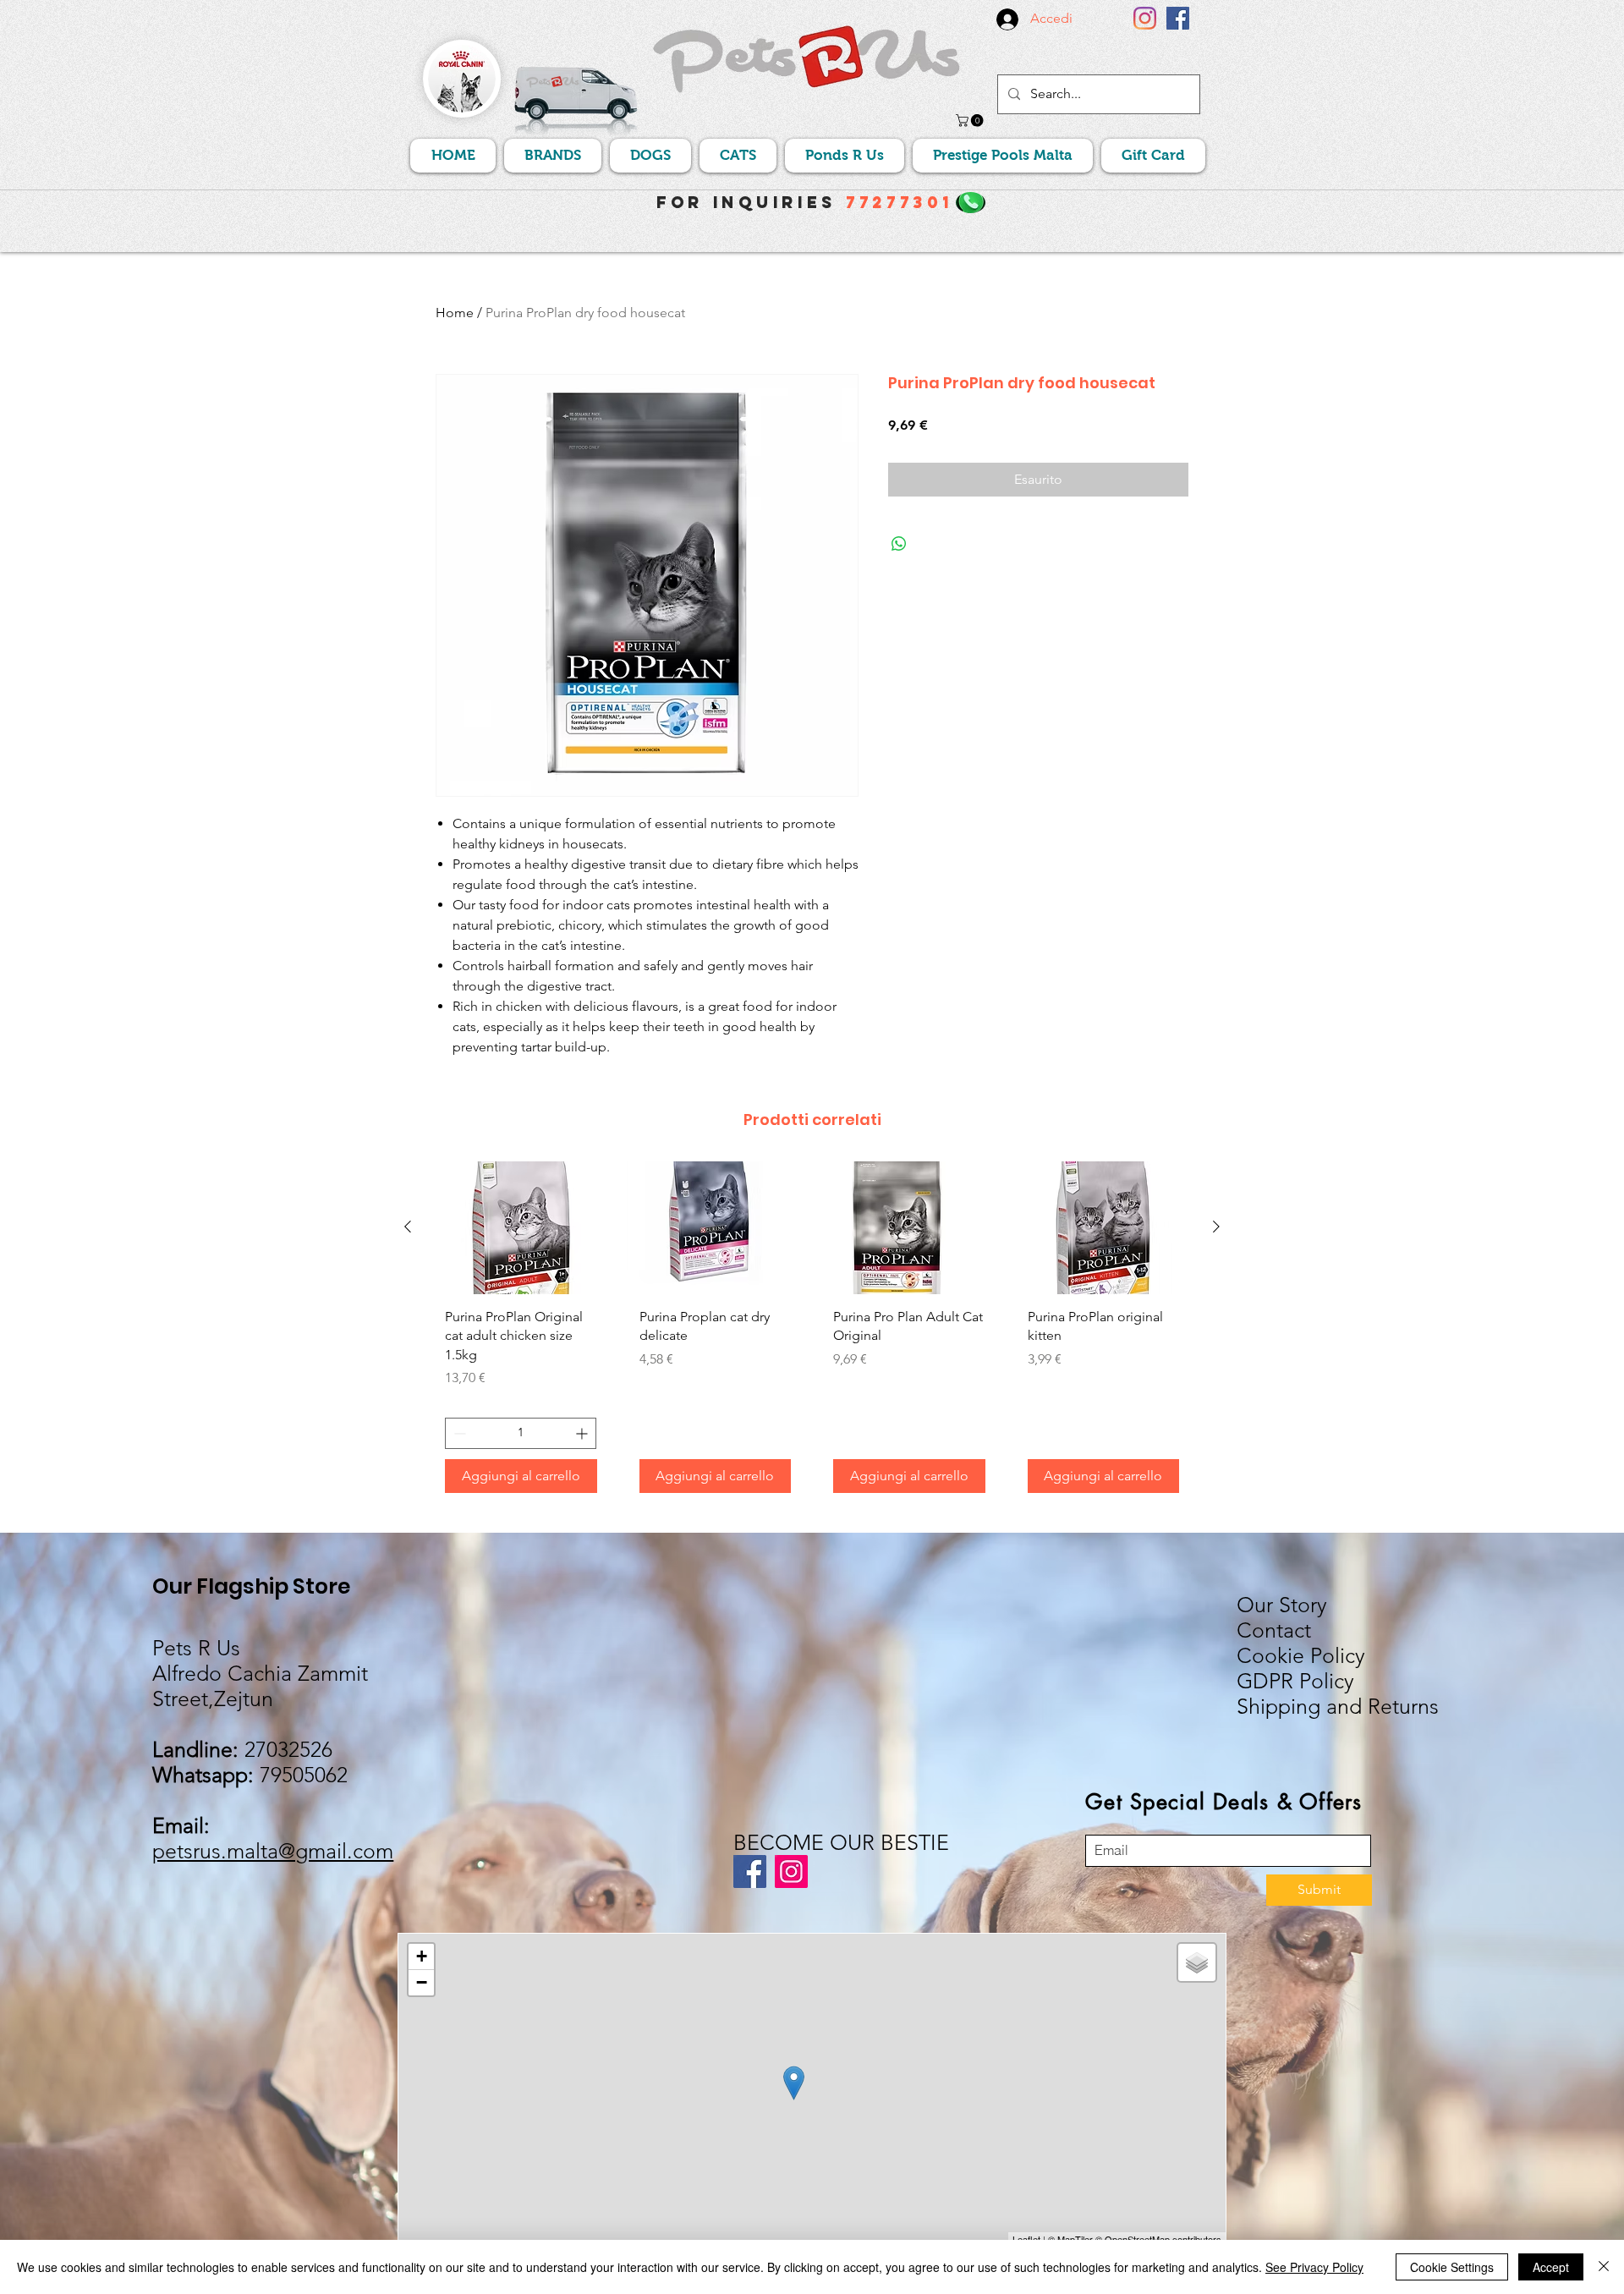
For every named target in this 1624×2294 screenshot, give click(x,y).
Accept (1551, 2267)
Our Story (1282, 1605)
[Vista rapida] (521, 1228)
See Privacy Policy (1314, 2267)
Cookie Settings (1452, 2267)
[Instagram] (1145, 18)
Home (455, 313)
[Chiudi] (1604, 2267)
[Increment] (583, 1433)
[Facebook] (1178, 18)
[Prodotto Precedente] (408, 1227)
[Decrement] (458, 1433)
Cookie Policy (1301, 1655)
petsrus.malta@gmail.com (273, 1851)
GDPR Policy (1295, 1681)
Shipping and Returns (1338, 1706)
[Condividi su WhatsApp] (899, 544)
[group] (812, 1334)
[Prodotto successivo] (1216, 1227)
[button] (971, 121)
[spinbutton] (521, 1433)
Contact (1274, 1630)
